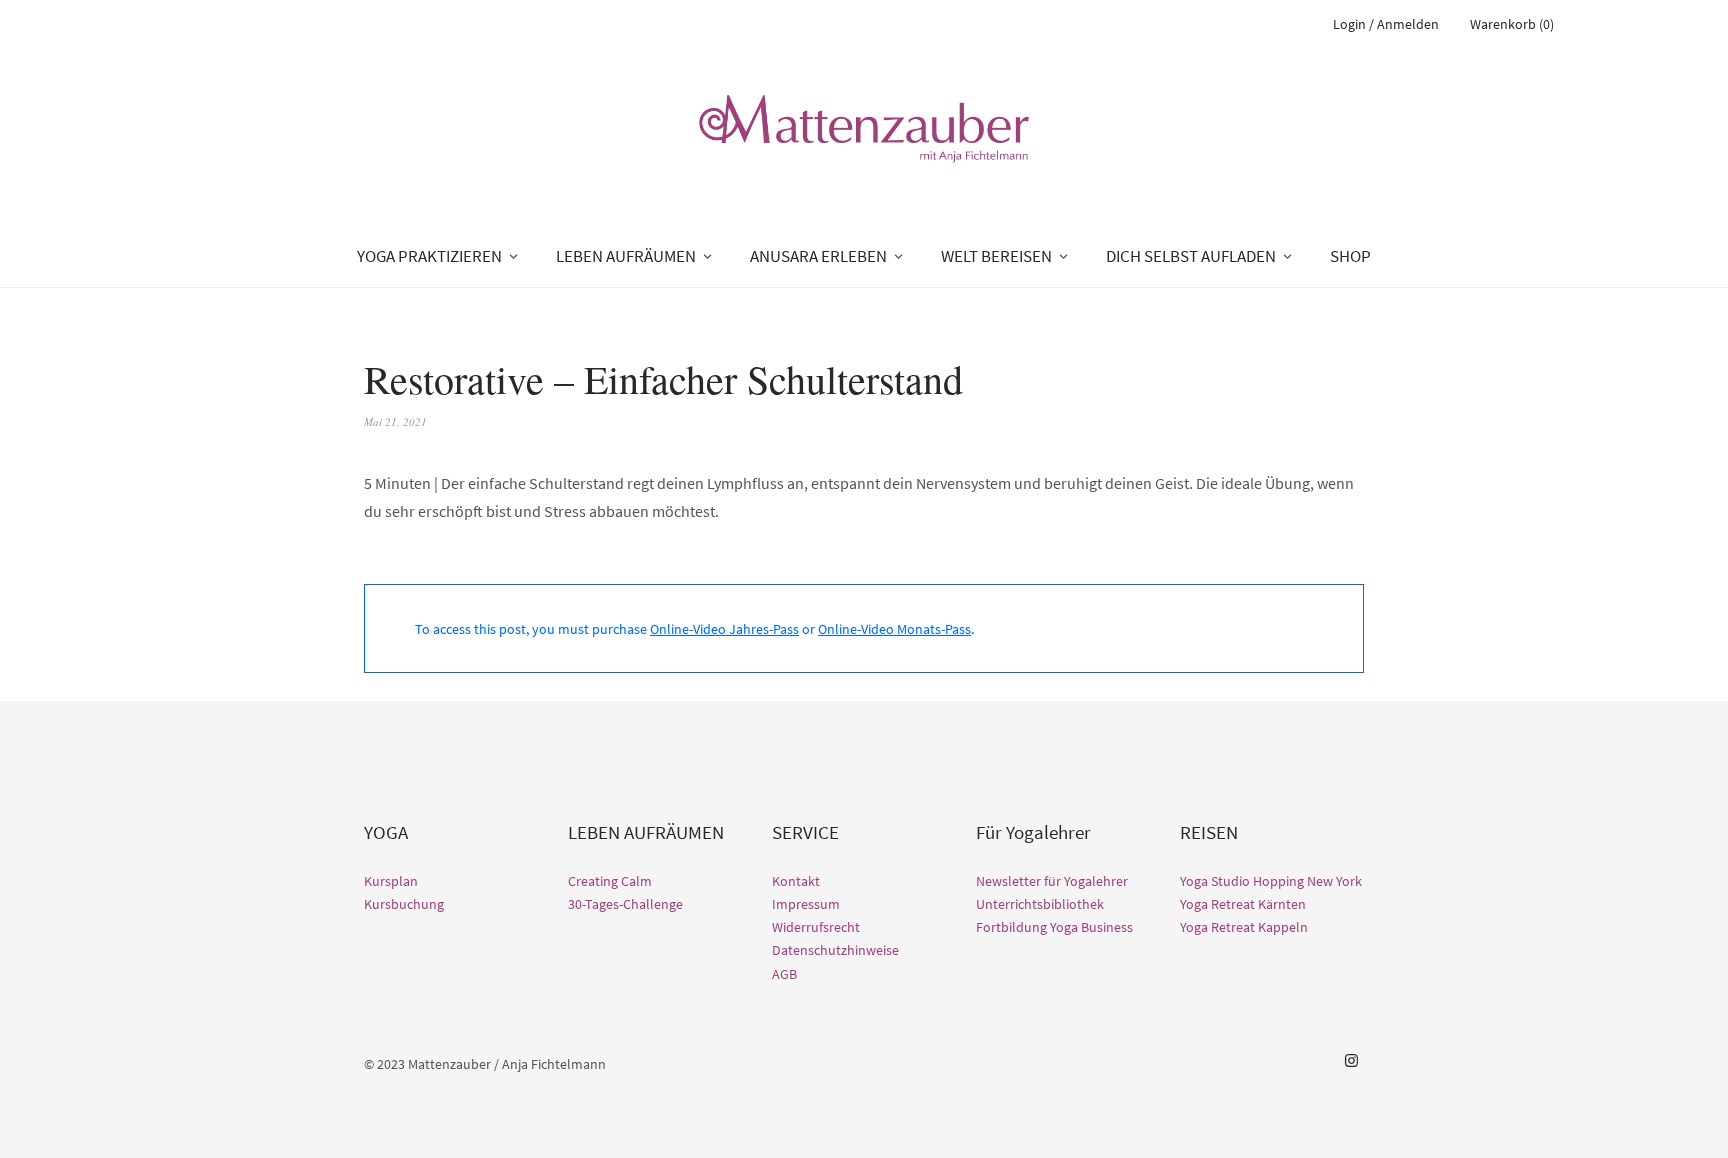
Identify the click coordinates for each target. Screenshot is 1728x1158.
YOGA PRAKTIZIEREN (429, 256)
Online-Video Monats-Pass (894, 629)
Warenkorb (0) (1512, 24)
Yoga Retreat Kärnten (1243, 904)
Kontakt (796, 881)
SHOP (1350, 256)
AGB (784, 974)
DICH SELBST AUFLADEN (1191, 256)
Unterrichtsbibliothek (1040, 904)
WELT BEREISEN (996, 256)
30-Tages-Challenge (625, 904)
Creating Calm (610, 881)
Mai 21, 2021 (395, 421)
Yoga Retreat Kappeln (1244, 927)
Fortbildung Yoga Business (1054, 927)
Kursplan (391, 881)
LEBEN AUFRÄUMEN (626, 256)
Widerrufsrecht (816, 927)
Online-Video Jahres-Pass (724, 629)
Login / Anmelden (1386, 24)
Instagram (1351, 1061)
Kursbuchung (404, 904)
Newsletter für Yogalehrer (1052, 881)
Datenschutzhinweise (835, 950)
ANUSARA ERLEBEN (818, 256)
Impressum (806, 904)
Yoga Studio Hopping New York (1271, 881)
